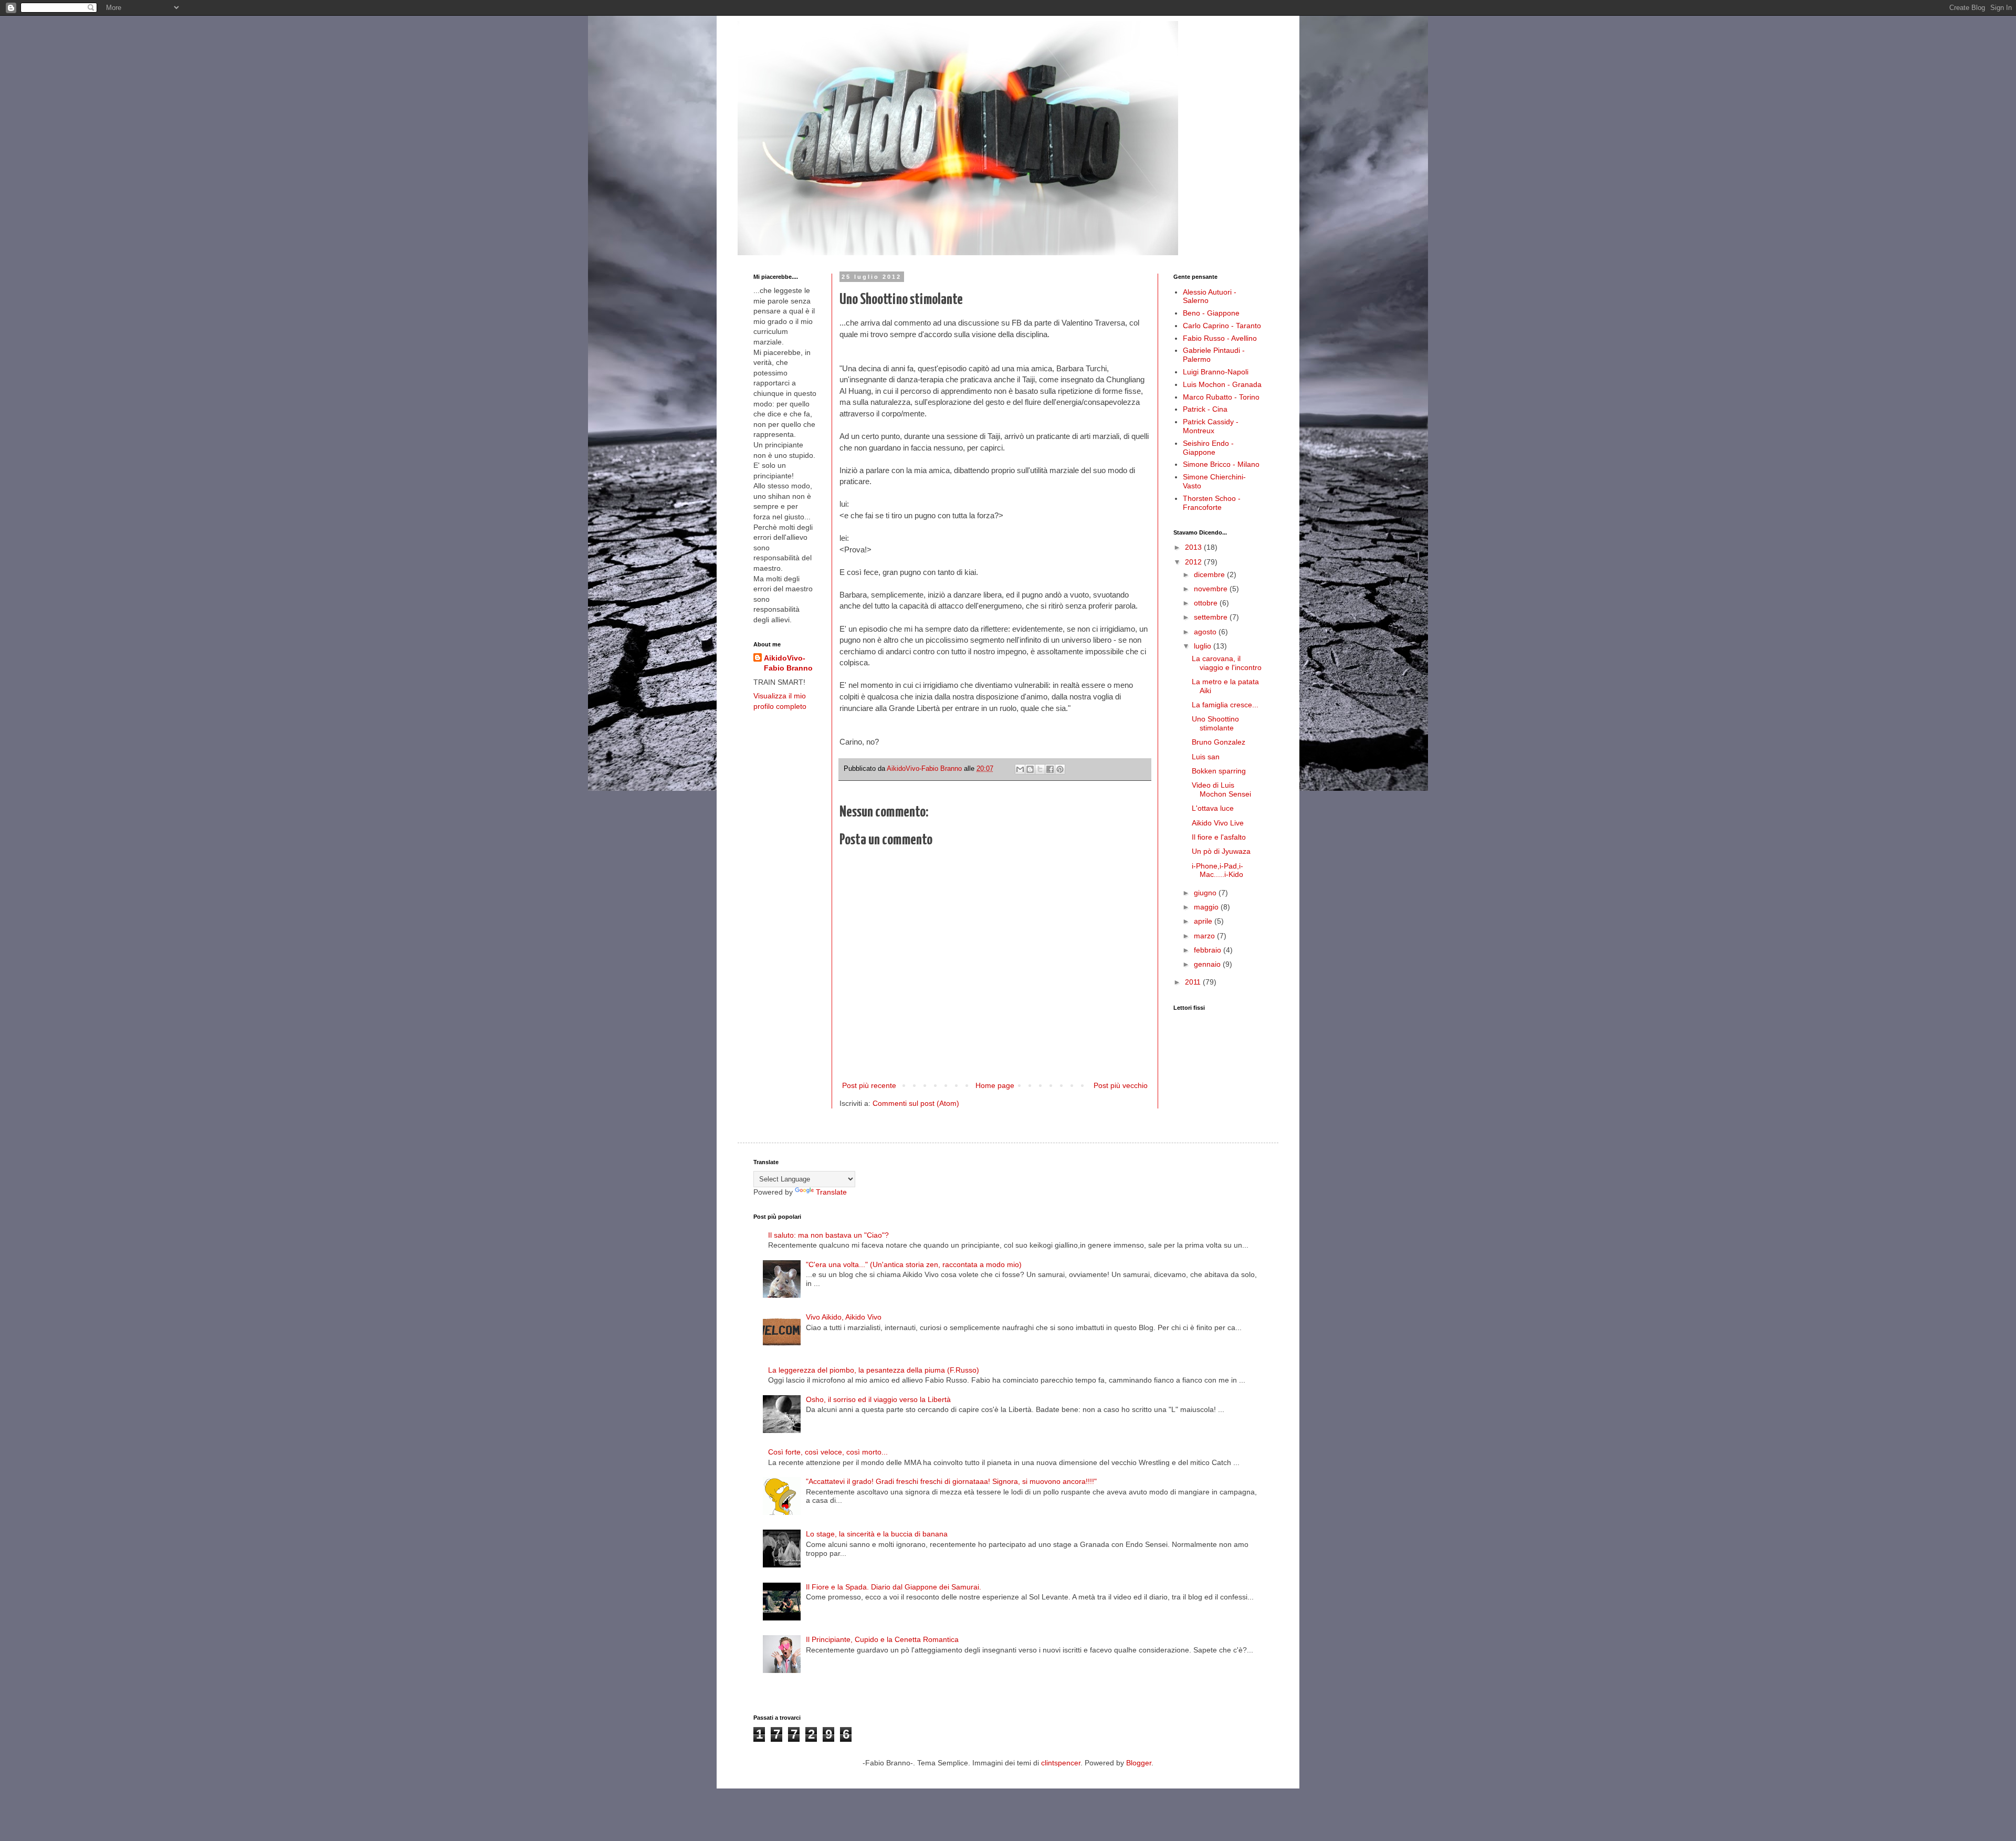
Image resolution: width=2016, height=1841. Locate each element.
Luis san (1206, 757)
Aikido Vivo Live (1218, 823)
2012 (1194, 562)
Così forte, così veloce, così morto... (828, 1452)
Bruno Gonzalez (1219, 742)
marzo (1205, 936)
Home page (995, 1085)
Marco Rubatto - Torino (1221, 397)
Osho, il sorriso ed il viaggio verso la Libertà (878, 1399)
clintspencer (1061, 1763)
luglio (1204, 646)
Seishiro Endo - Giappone (1208, 448)
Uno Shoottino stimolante (1215, 723)
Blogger (1139, 1763)
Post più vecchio (1121, 1085)
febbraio (1209, 950)
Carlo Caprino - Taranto (1222, 326)
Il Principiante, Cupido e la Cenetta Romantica (882, 1639)
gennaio (1208, 964)
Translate (831, 1192)
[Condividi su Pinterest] (1060, 769)
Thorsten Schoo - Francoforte (1212, 503)
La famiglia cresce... (1225, 705)
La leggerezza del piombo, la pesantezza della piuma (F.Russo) (874, 1370)
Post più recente (869, 1085)
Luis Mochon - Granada (1222, 384)
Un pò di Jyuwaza (1221, 851)
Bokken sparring (1219, 771)
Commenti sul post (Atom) (916, 1103)
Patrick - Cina (1205, 409)
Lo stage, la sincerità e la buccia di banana (877, 1534)
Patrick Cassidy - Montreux (1211, 426)
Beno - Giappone (1211, 313)
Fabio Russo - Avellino (1220, 338)
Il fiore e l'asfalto (1219, 837)
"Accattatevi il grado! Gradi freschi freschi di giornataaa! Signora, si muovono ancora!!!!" (951, 1481)
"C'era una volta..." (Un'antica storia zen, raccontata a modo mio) (914, 1264)
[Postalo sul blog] (1030, 769)
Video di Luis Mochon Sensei (1221, 789)
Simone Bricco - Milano (1221, 464)
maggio (1207, 907)
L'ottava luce (1213, 808)
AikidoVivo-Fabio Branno (788, 663)
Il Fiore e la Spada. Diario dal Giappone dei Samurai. (894, 1587)
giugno (1206, 893)
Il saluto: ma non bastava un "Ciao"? (828, 1235)
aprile (1204, 921)
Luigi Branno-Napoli (1216, 372)
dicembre (1210, 574)
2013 (1194, 547)
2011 (1194, 982)
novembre (1212, 589)
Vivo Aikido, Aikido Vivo (844, 1317)
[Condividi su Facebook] (1050, 769)
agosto (1206, 632)
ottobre (1207, 603)
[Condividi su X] (1040, 769)
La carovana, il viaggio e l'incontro (1227, 663)
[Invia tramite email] (1020, 769)
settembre (1212, 617)
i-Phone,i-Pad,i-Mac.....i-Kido (1217, 870)
